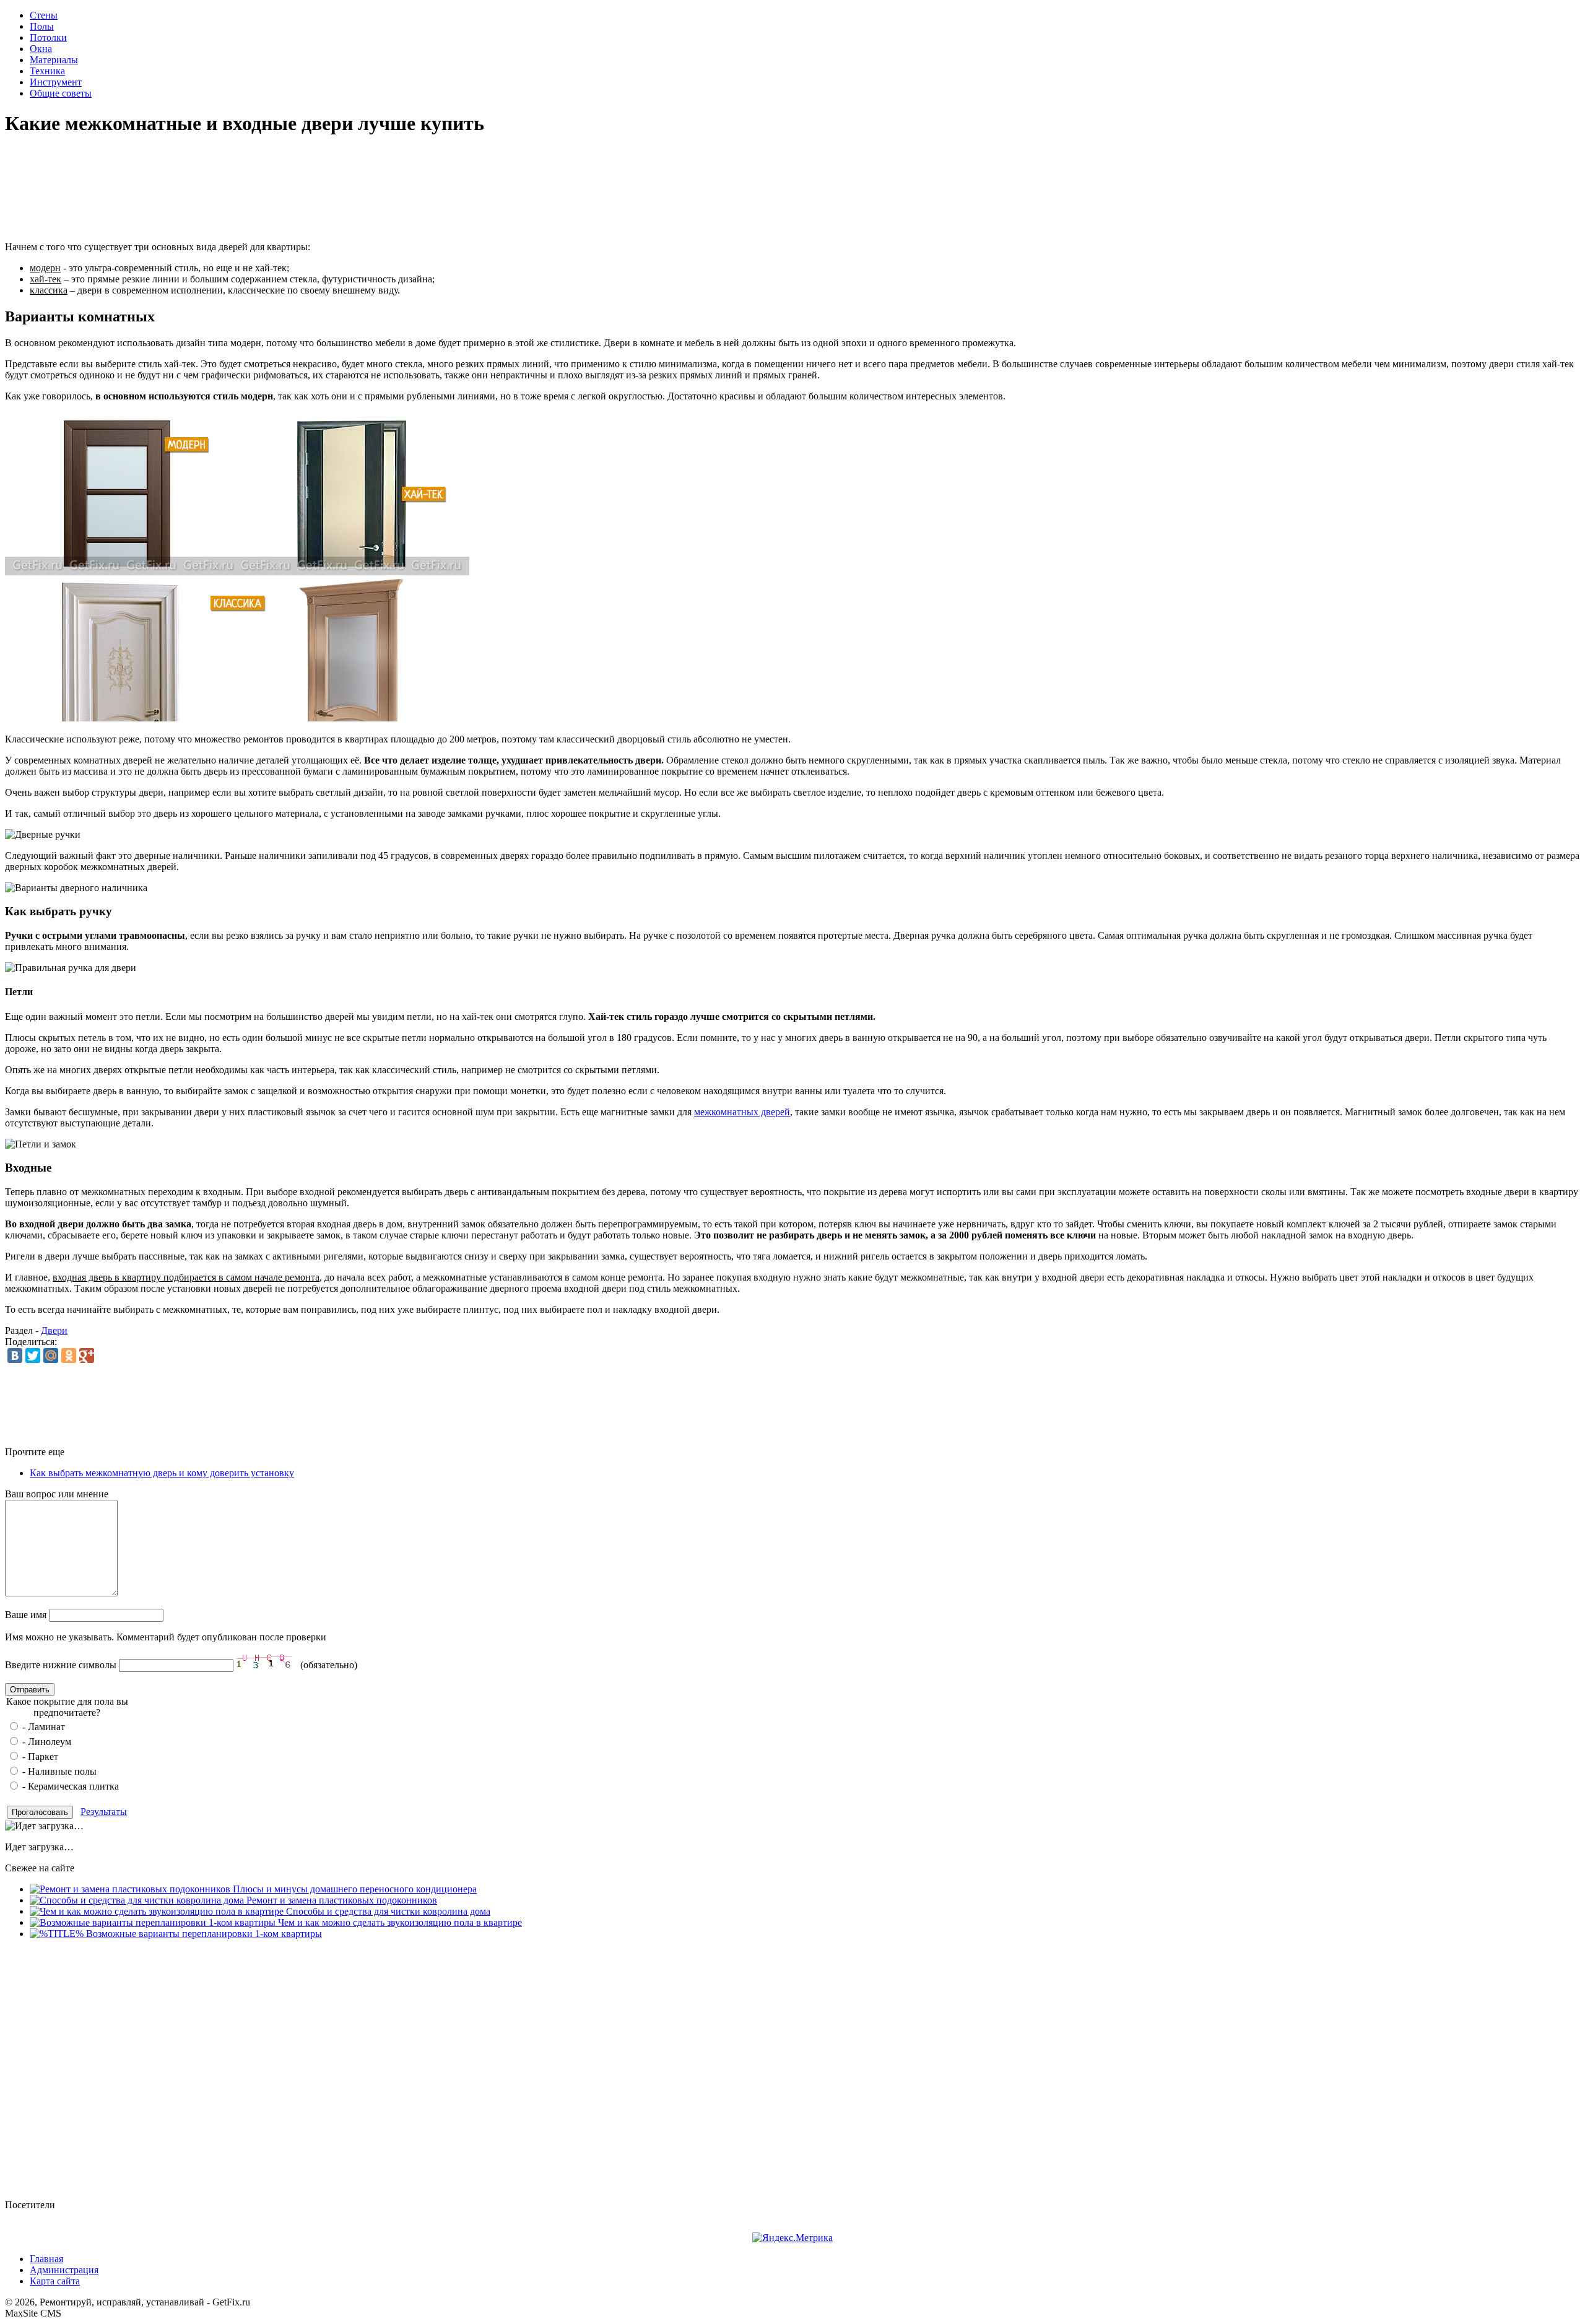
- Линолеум (46, 1742)
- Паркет (39, 1756)
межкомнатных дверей (742, 1112)
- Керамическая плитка (69, 1786)
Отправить (30, 1690)
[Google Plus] (87, 1356)
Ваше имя (26, 1615)
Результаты (104, 1812)
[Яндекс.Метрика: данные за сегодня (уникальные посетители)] (792, 2238)
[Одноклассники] (69, 1356)
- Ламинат (42, 1727)
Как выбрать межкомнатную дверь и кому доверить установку (162, 1473)
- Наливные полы (58, 1771)
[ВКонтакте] (15, 1356)
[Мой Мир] (51, 1356)
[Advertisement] (792, 189)
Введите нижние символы (61, 1665)
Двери (54, 1330)
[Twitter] (33, 1356)
